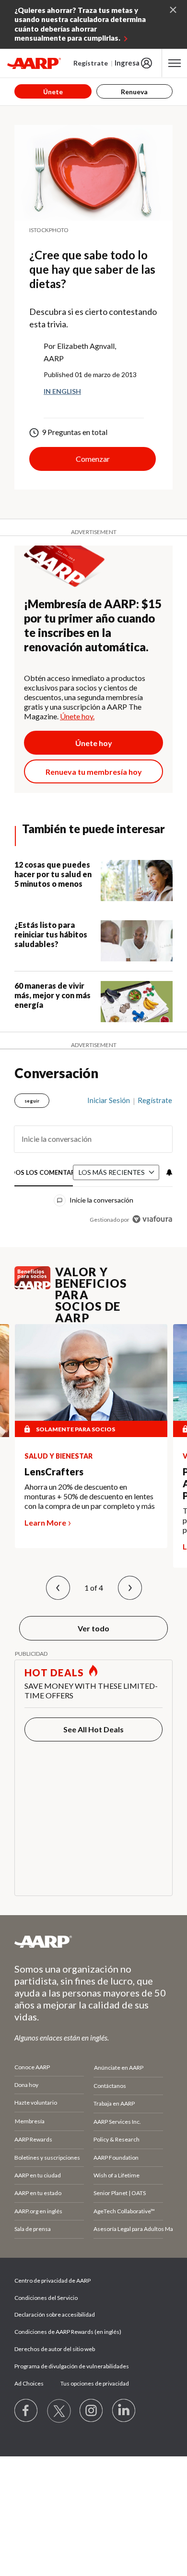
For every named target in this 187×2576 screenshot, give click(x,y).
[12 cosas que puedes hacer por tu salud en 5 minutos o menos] (137, 881)
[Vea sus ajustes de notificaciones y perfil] (168, 1172)
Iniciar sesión (109, 1100)
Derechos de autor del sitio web (55, 2349)
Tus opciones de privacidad (95, 2383)
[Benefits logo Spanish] (32, 1287)
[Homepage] (34, 63)
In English (62, 391)
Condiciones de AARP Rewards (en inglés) (68, 2332)
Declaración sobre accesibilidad (55, 2314)
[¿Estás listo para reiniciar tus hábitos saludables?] (137, 941)
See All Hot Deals (93, 1729)
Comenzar (93, 459)
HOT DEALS (54, 1673)
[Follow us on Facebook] (26, 2411)
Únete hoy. (77, 716)
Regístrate (91, 63)
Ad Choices (29, 2383)
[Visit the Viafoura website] (152, 1219)
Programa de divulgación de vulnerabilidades (72, 2366)
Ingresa (127, 63)
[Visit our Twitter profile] (59, 2411)
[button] (58, 1588)
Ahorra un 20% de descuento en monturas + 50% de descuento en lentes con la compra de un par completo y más (90, 1496)
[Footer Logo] (93, 1941)
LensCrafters (54, 1472)
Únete (53, 92)
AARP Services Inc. (117, 2122)
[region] (93, 1156)
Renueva (134, 92)
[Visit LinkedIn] (124, 2411)
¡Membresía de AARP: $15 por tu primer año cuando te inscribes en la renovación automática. (93, 625)
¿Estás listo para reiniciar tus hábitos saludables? (51, 934)
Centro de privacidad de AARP (53, 2280)
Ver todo (93, 1628)
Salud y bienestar (58, 1456)
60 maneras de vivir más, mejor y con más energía (53, 995)
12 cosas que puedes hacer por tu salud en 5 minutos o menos (53, 874)
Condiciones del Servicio (46, 2298)
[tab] (44, 1173)
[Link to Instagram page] (92, 2411)
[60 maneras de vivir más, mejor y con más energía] (137, 1002)
